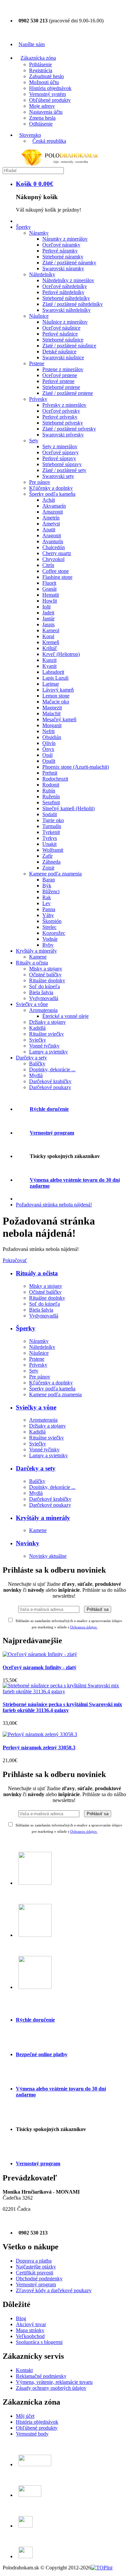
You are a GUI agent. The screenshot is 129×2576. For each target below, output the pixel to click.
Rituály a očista (37, 1273)
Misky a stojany (46, 1286)
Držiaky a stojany (47, 1426)
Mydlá (36, 1493)
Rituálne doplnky (47, 1298)
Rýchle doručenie (49, 1109)
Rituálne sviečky (46, 1438)
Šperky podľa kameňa (52, 1389)
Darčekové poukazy (50, 1505)
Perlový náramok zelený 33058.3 (39, 1747)
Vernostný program (52, 1133)
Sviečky (38, 1444)
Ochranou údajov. (84, 1831)
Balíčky (37, 1481)
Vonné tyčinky (44, 1450)
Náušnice (39, 1353)
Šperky (26, 1328)
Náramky (39, 1341)
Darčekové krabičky (50, 1499)
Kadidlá (37, 1432)
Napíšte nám (32, 44)
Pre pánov (40, 1377)
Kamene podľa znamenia (55, 1394)
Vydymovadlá (44, 1316)
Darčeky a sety (36, 1468)
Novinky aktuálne (48, 1556)
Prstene (37, 1359)
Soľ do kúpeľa (44, 1304)
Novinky (28, 1543)
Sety (34, 1371)
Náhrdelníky (42, 1347)
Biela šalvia (41, 1310)
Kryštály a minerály (43, 1518)
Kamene (38, 1530)
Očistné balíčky (45, 1292)
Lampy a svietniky (48, 1455)
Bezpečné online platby (42, 2054)
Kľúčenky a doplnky (51, 1383)
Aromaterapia (43, 1420)
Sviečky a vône (36, 1407)
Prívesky (38, 1365)
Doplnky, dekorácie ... (52, 1487)
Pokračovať (15, 1260)
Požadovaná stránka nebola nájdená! (54, 1205)
